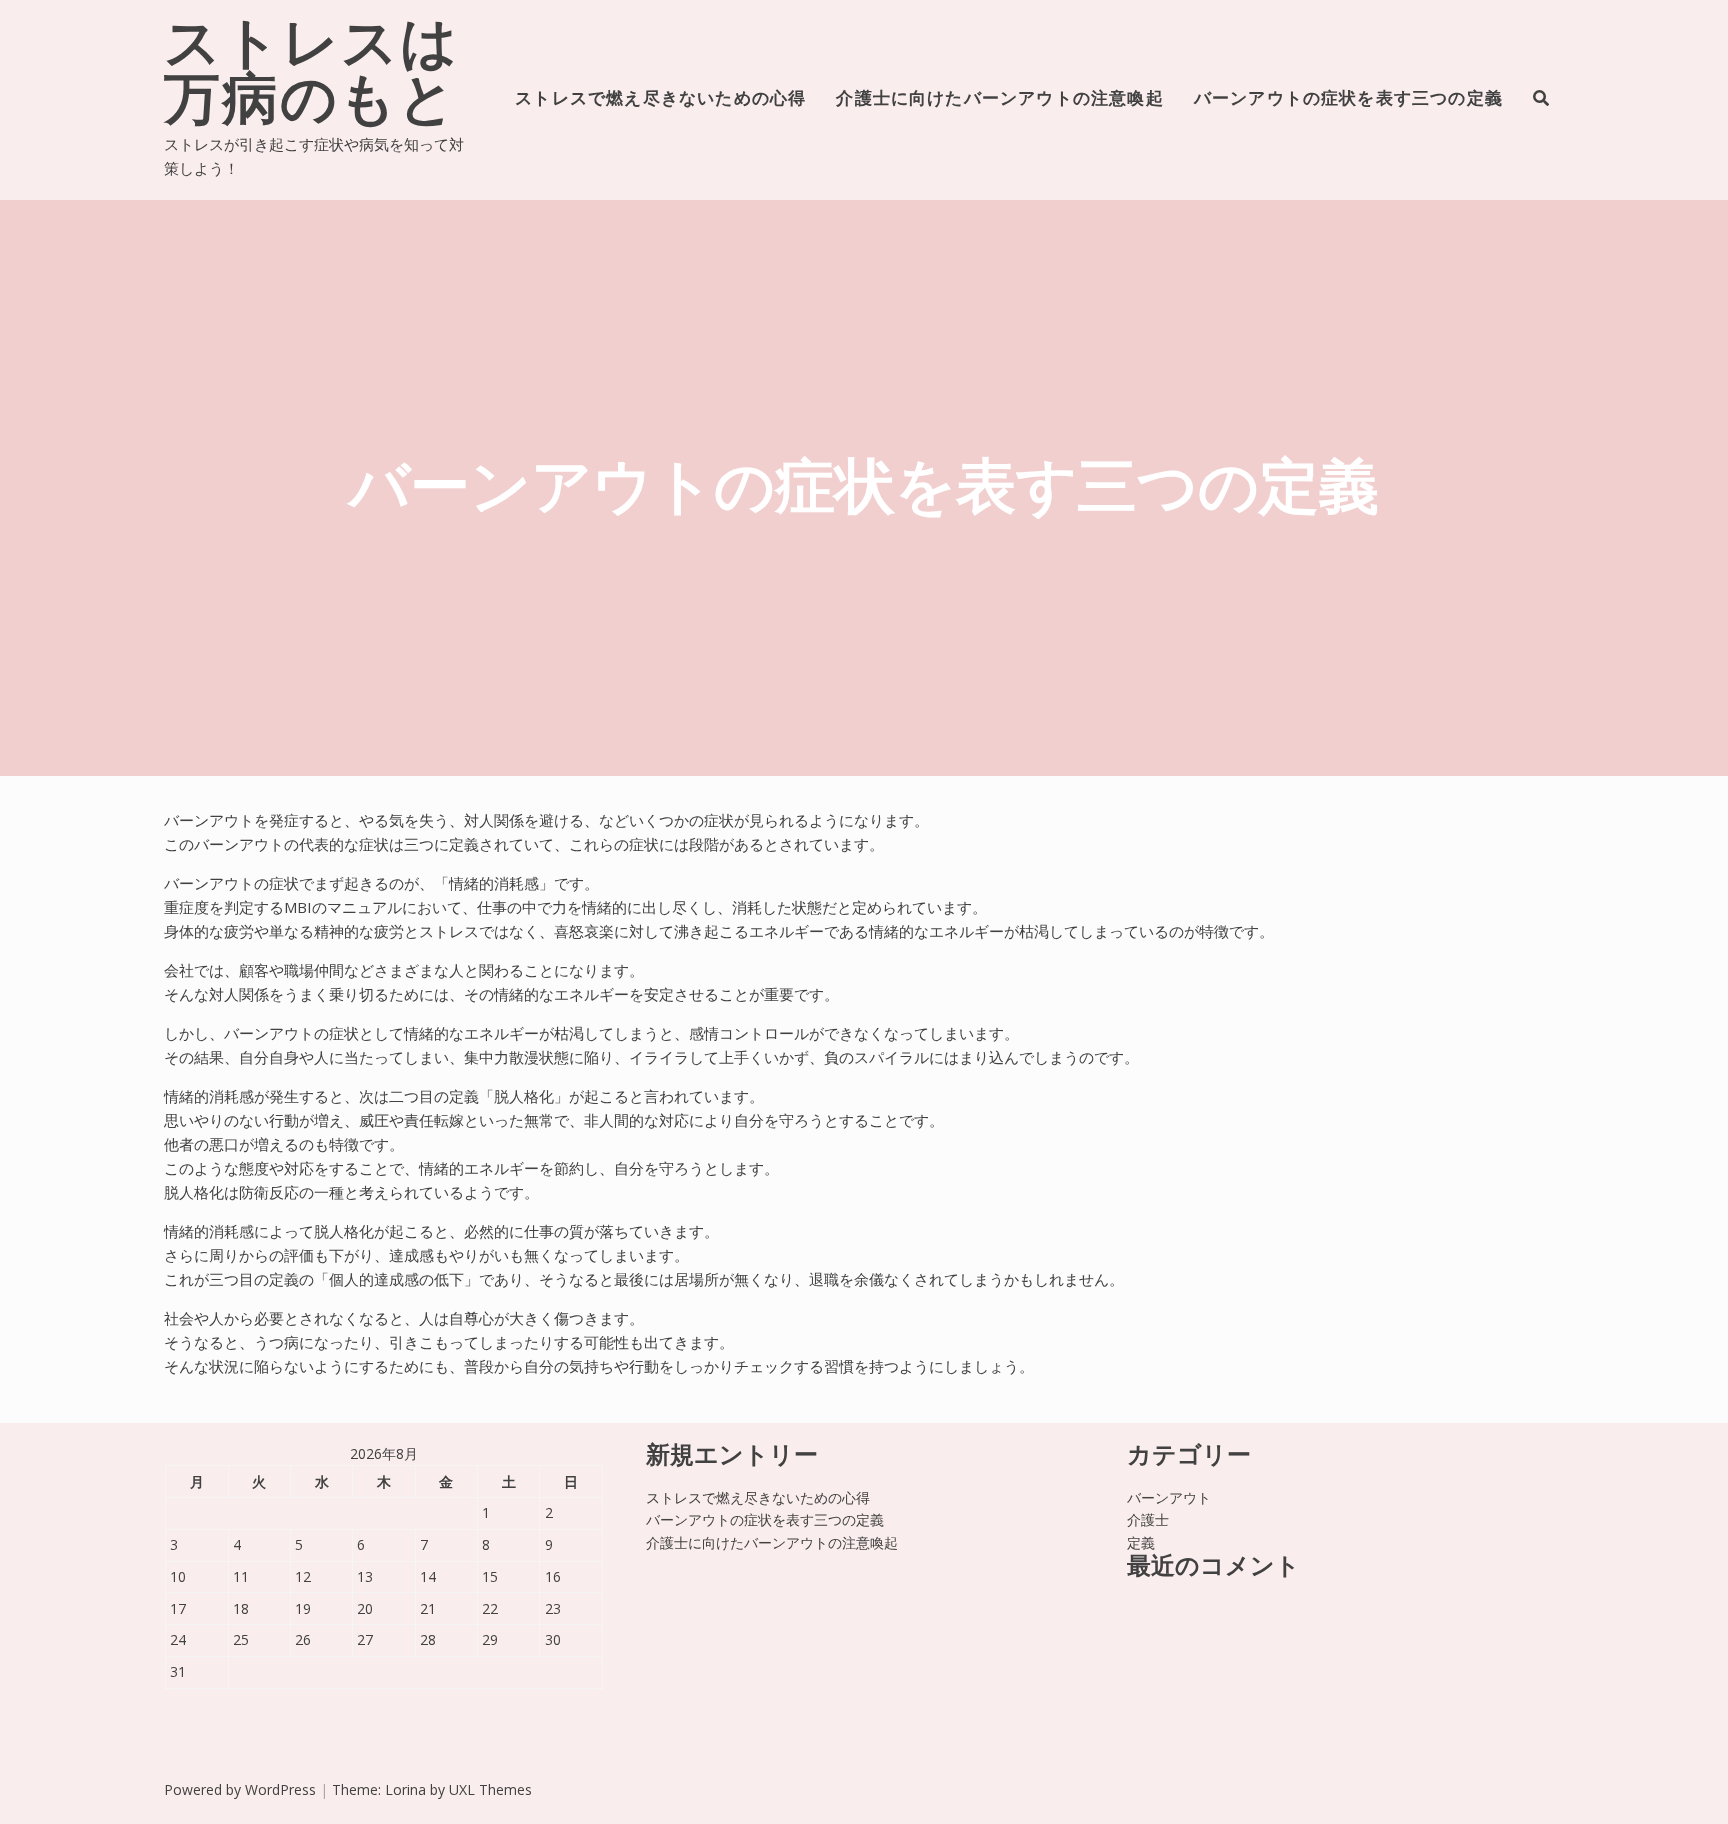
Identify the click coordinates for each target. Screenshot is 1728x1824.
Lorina (405, 1789)
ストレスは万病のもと (311, 76)
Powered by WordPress (240, 1789)
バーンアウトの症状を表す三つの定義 (1348, 99)
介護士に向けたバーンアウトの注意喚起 (999, 99)
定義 (1141, 1542)
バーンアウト (1169, 1497)
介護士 (1148, 1519)
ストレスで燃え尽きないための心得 (660, 99)
